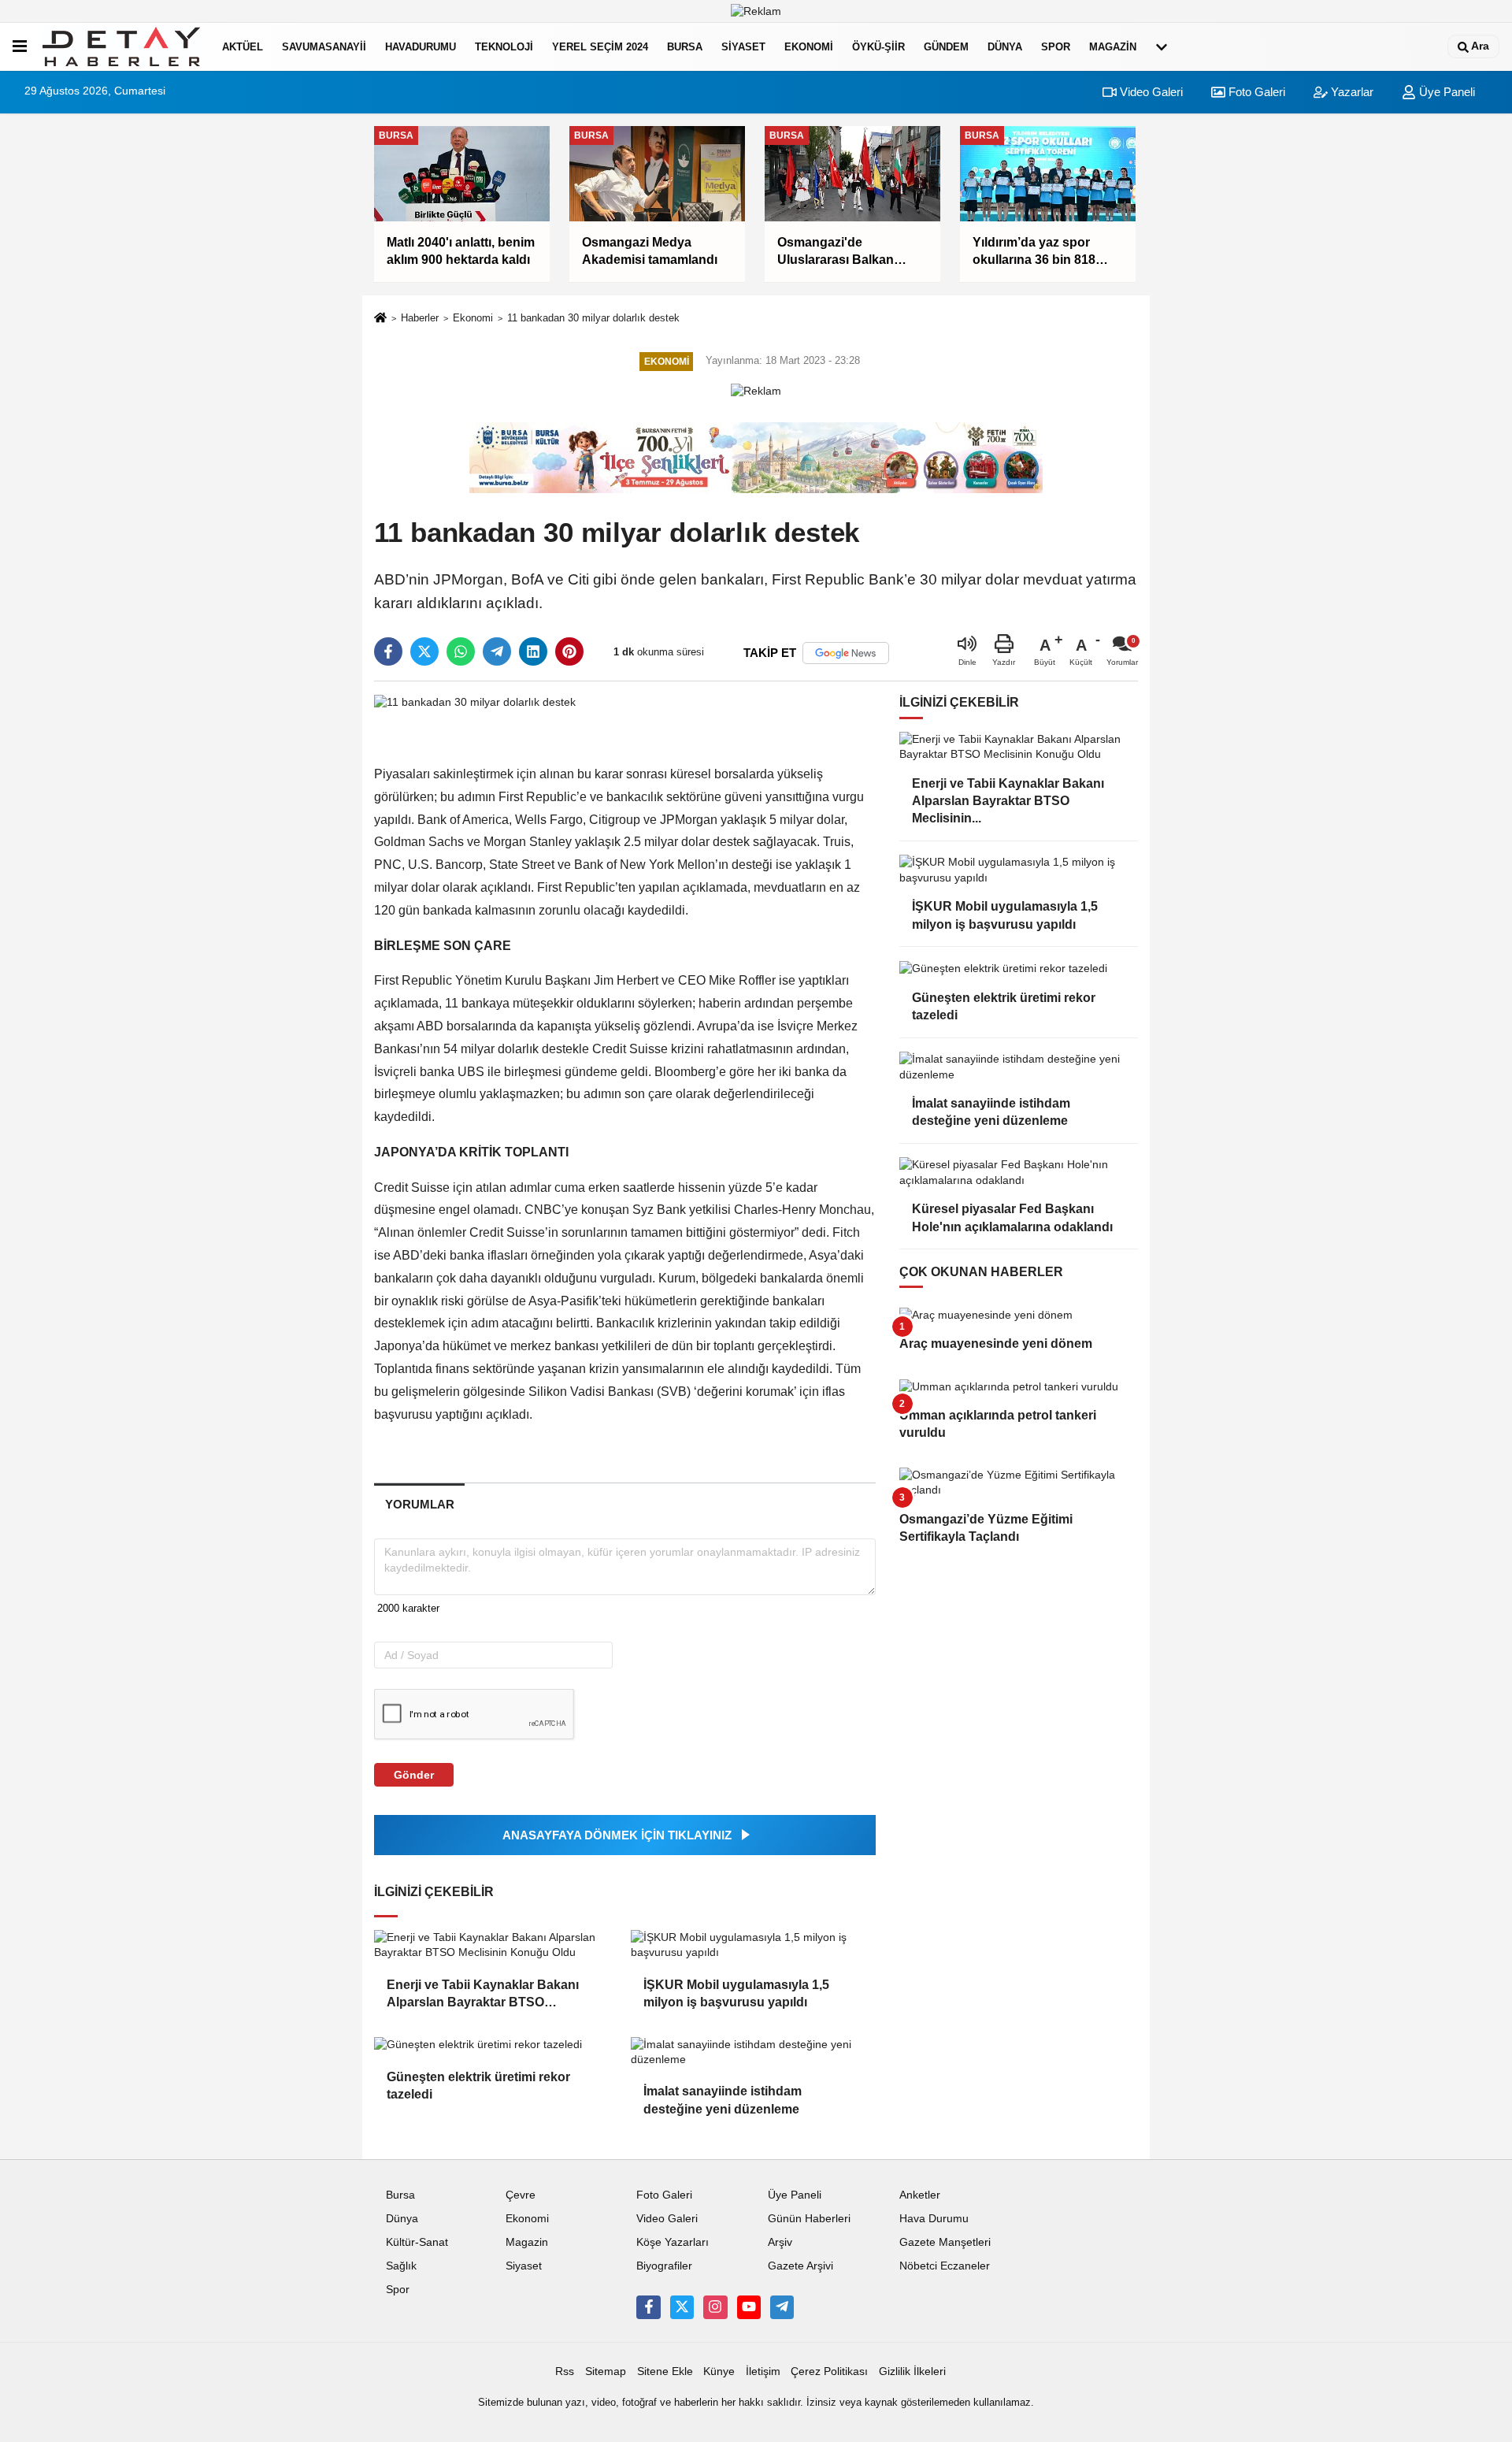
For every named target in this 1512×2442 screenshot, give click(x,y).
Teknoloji (504, 47)
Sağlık (401, 2266)
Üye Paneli (1445, 92)
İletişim (763, 2371)
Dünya (1005, 47)
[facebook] (388, 651)
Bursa (685, 47)
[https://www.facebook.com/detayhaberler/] (648, 2307)
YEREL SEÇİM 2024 (600, 47)
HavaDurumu (421, 47)
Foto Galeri (1255, 92)
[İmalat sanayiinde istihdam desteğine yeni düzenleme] (753, 2052)
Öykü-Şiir (878, 47)
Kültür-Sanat (417, 2242)
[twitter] (424, 651)
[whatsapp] (461, 651)
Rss (565, 2371)
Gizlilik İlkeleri (912, 2371)
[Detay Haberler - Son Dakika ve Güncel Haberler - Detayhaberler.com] (121, 46)
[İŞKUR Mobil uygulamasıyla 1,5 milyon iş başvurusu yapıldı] (753, 1945)
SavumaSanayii (324, 47)
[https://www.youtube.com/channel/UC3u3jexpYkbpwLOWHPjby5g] (749, 2307)
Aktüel (243, 47)
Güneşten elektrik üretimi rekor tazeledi (478, 2086)
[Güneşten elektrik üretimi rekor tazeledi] (496, 2045)
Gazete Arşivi (800, 2266)
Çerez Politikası (829, 2371)
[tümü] (1162, 46)
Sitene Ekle (665, 2371)
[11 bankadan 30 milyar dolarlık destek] (475, 701)
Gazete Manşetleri (945, 2242)
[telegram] (497, 651)
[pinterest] (569, 651)
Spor (1056, 47)
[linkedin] (533, 651)
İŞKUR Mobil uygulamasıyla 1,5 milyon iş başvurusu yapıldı (736, 1993)
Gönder (414, 1775)
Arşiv (780, 2242)
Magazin (1113, 47)
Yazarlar (1351, 92)
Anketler (920, 2195)
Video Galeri (1150, 92)
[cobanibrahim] (782, 2307)
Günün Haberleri (809, 2219)
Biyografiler (664, 2266)
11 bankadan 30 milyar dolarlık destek (593, 318)
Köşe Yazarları (673, 2242)
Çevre (521, 2195)
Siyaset (743, 47)
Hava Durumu (934, 2219)
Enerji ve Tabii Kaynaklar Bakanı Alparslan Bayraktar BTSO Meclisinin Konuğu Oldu (483, 1995)
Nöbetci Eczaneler (945, 2266)
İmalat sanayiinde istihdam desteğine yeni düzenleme (723, 2100)
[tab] (419, 1504)
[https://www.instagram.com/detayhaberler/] (715, 2307)
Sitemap (606, 2371)
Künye (719, 2371)
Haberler (420, 318)
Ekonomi (809, 47)
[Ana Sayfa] (380, 319)
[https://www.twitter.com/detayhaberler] (682, 2307)
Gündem (946, 47)
